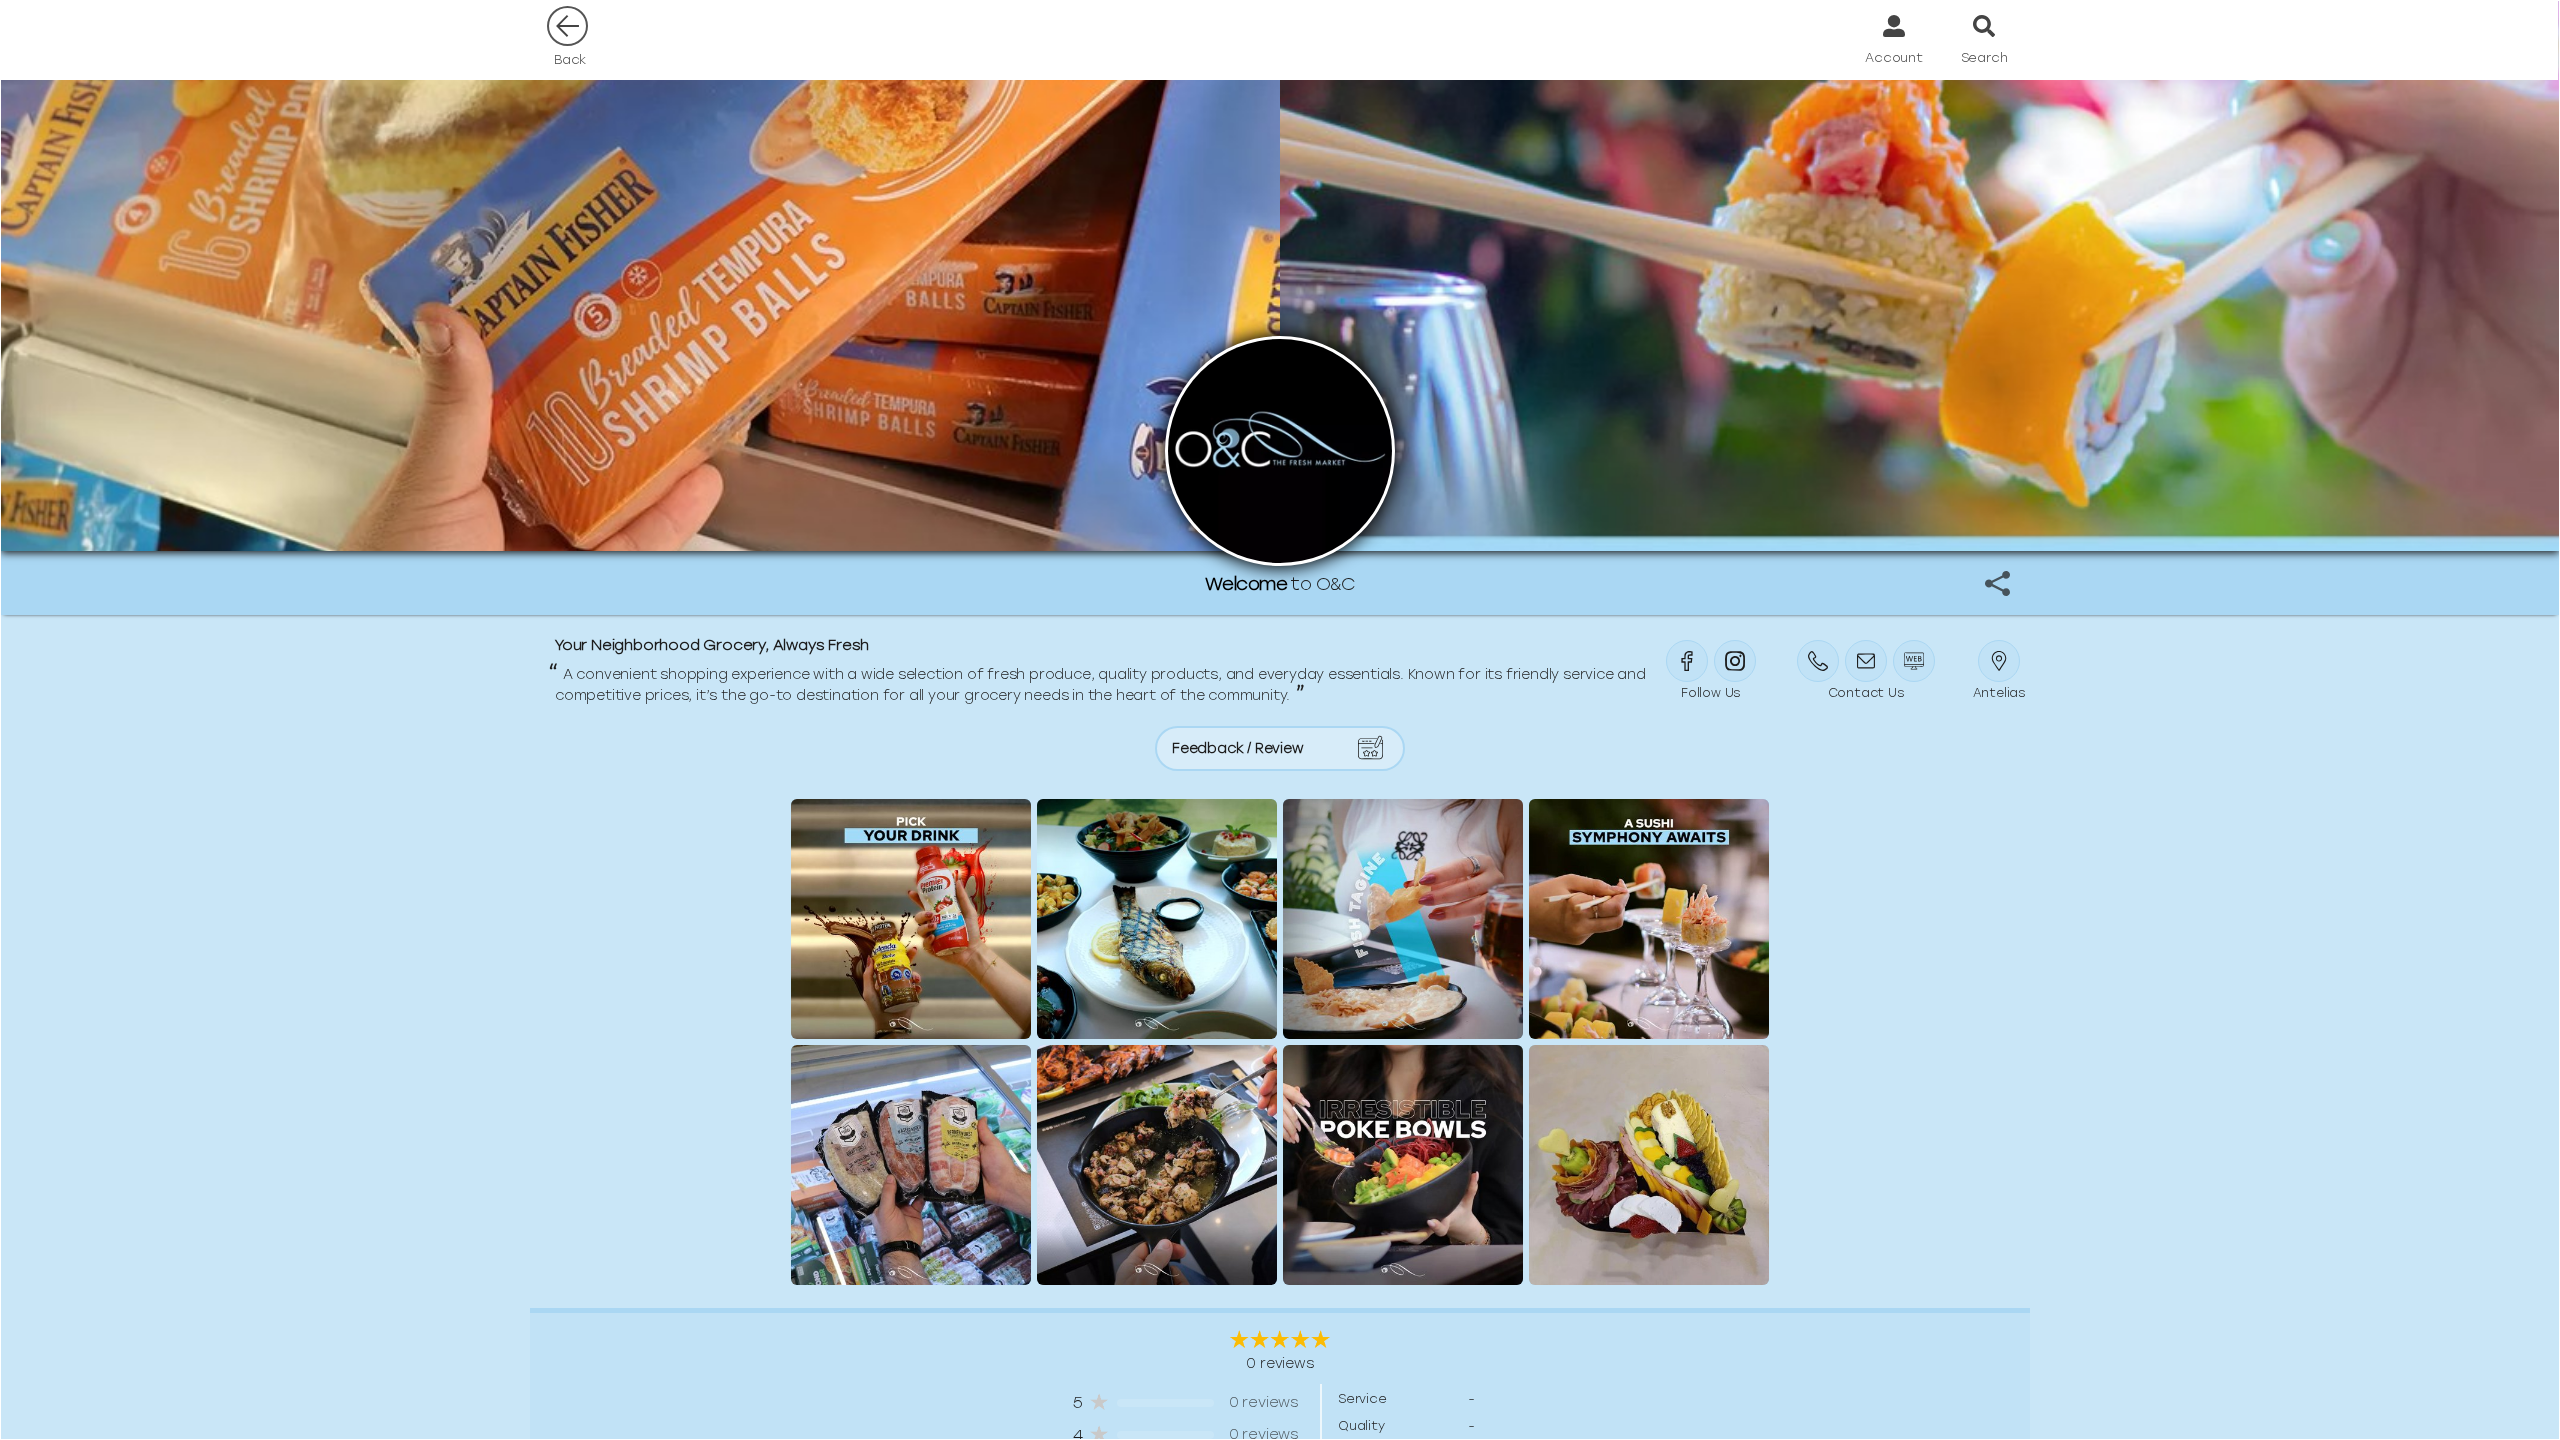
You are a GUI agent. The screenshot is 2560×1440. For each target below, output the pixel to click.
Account (1894, 57)
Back (570, 59)
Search (1984, 57)
